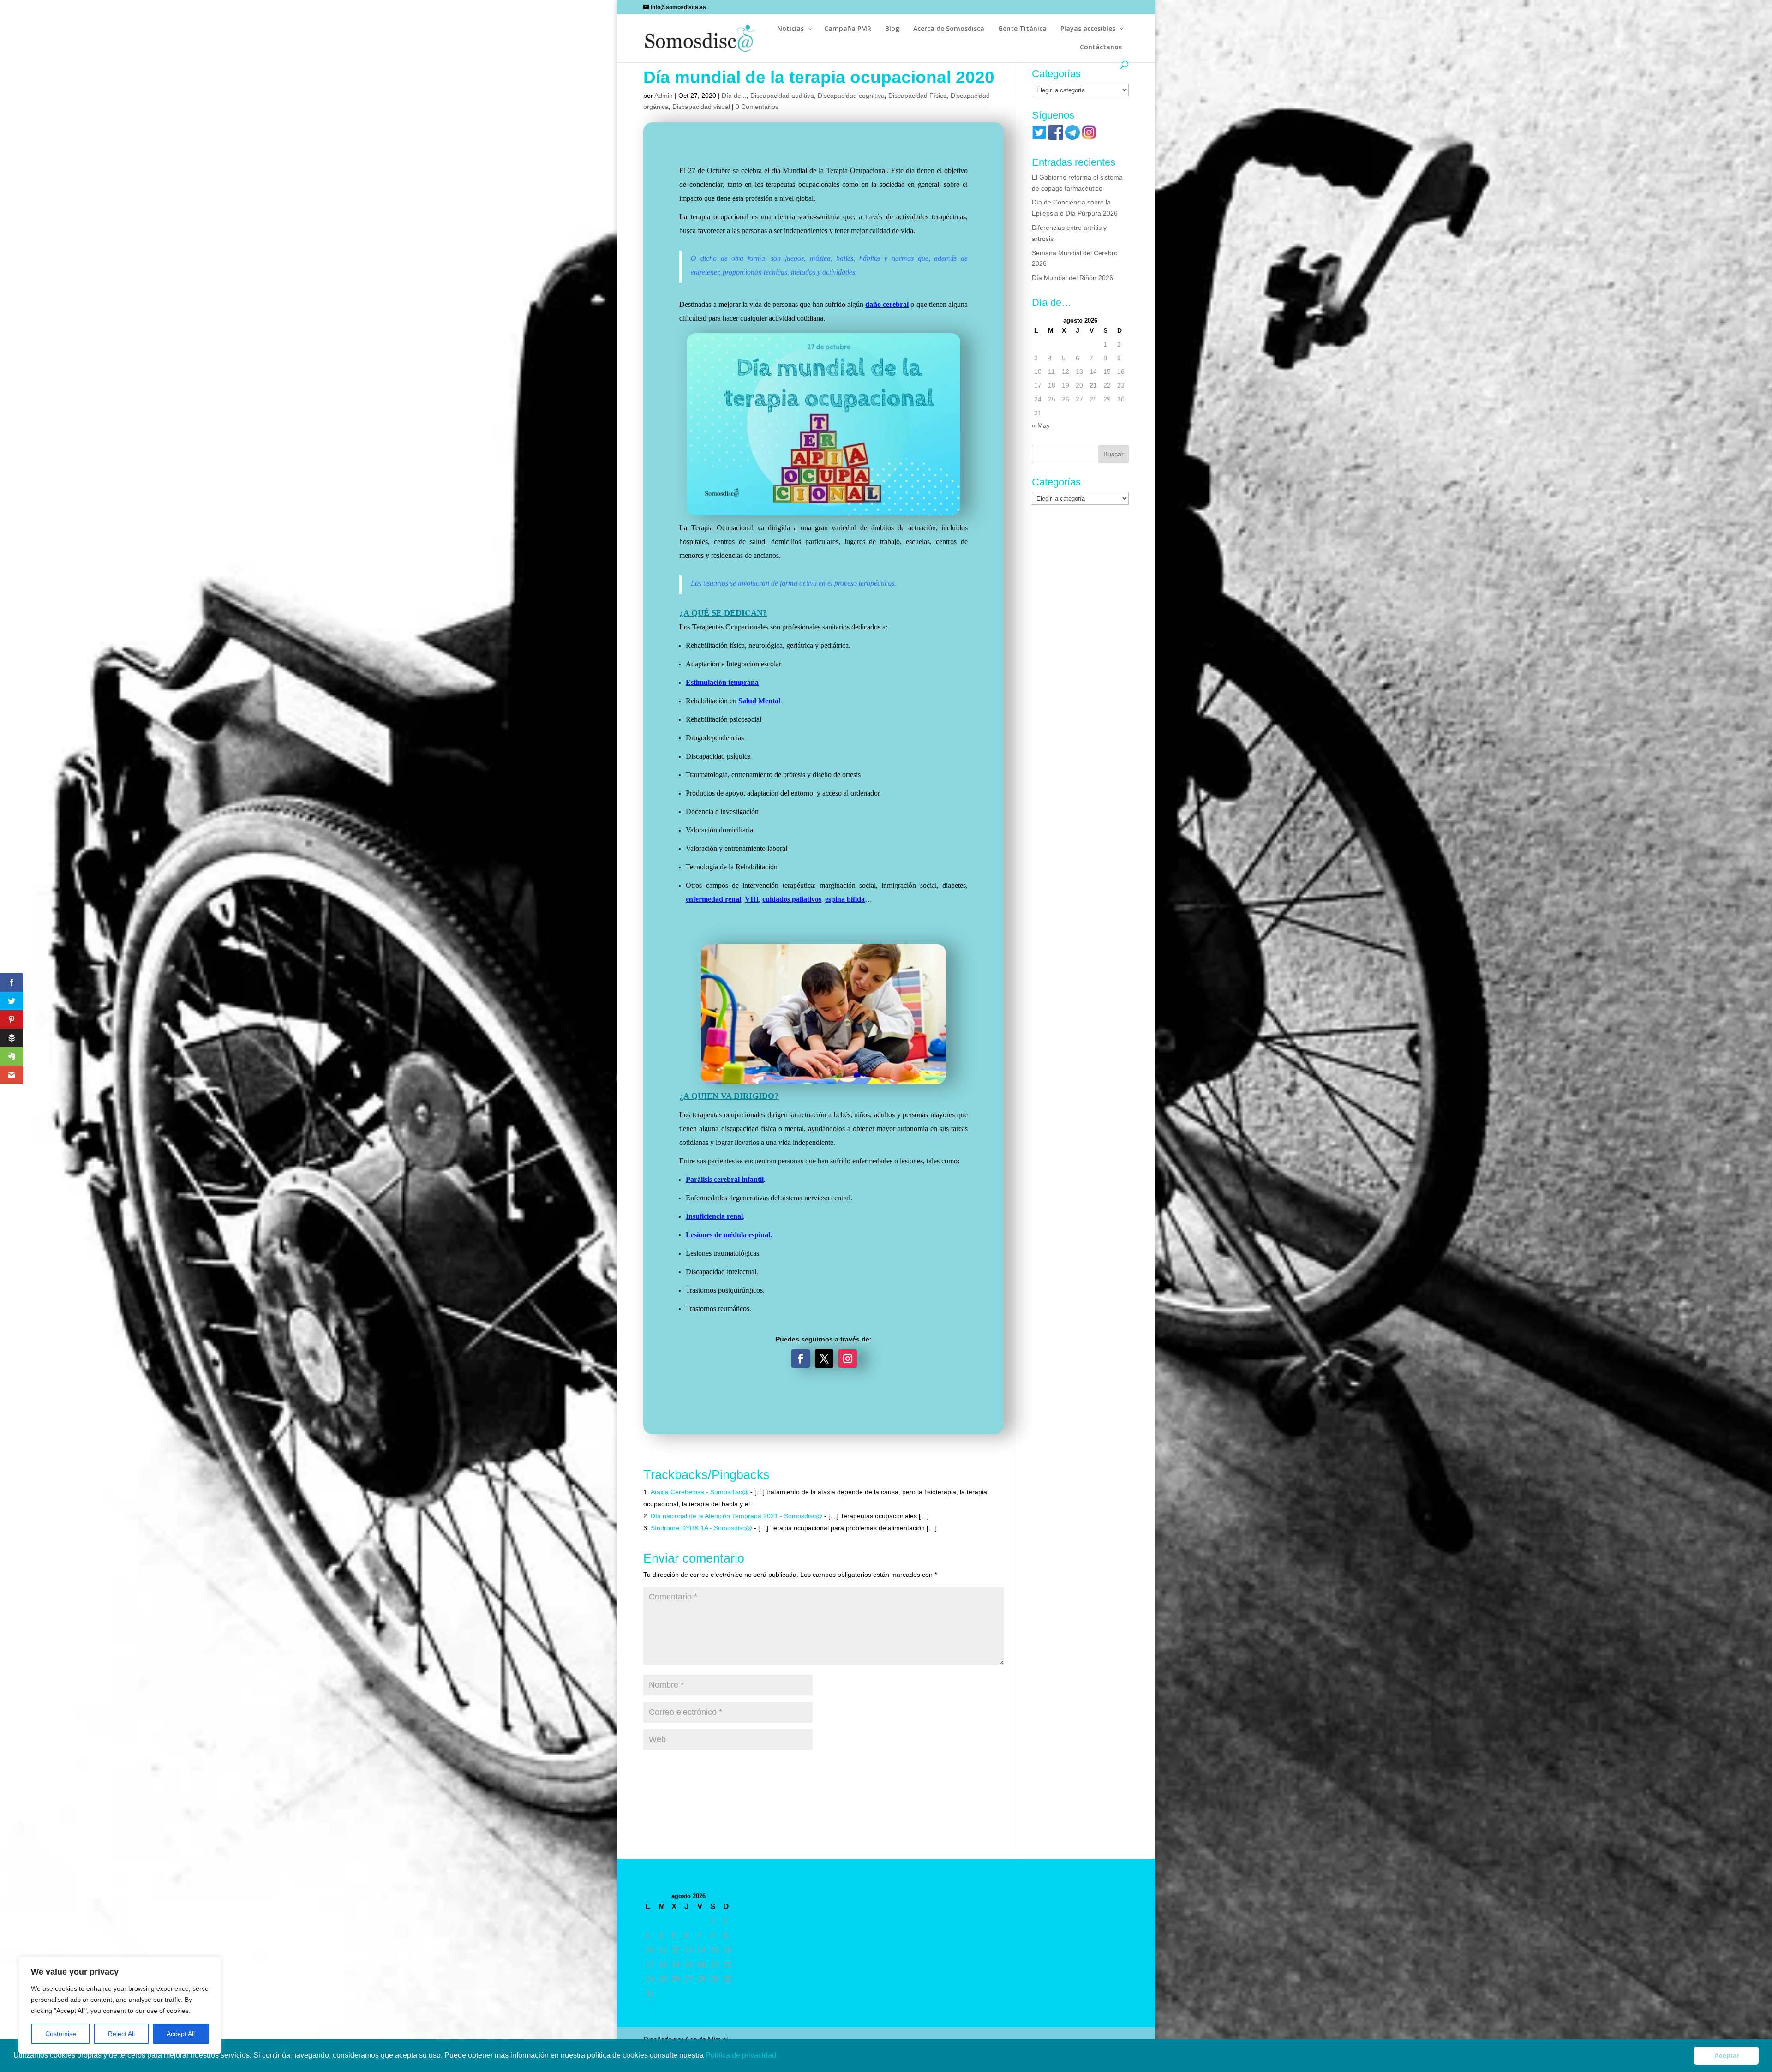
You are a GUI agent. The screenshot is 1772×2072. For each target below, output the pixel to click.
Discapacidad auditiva (782, 96)
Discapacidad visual (701, 107)
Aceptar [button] (1727, 2055)
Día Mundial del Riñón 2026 (1072, 278)
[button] (779, 2056)
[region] (120, 2005)
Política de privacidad (742, 2055)
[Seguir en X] (824, 1359)
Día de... (734, 96)
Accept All (181, 2034)
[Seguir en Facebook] (801, 1359)
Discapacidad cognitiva (851, 96)
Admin (664, 96)
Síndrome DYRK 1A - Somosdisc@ (701, 1528)
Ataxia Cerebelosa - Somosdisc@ (700, 1492)
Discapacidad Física (918, 96)
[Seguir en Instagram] (848, 1359)
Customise (61, 2034)
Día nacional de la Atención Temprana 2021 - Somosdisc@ (736, 1516)
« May (1041, 425)
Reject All (121, 2034)
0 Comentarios (757, 107)
